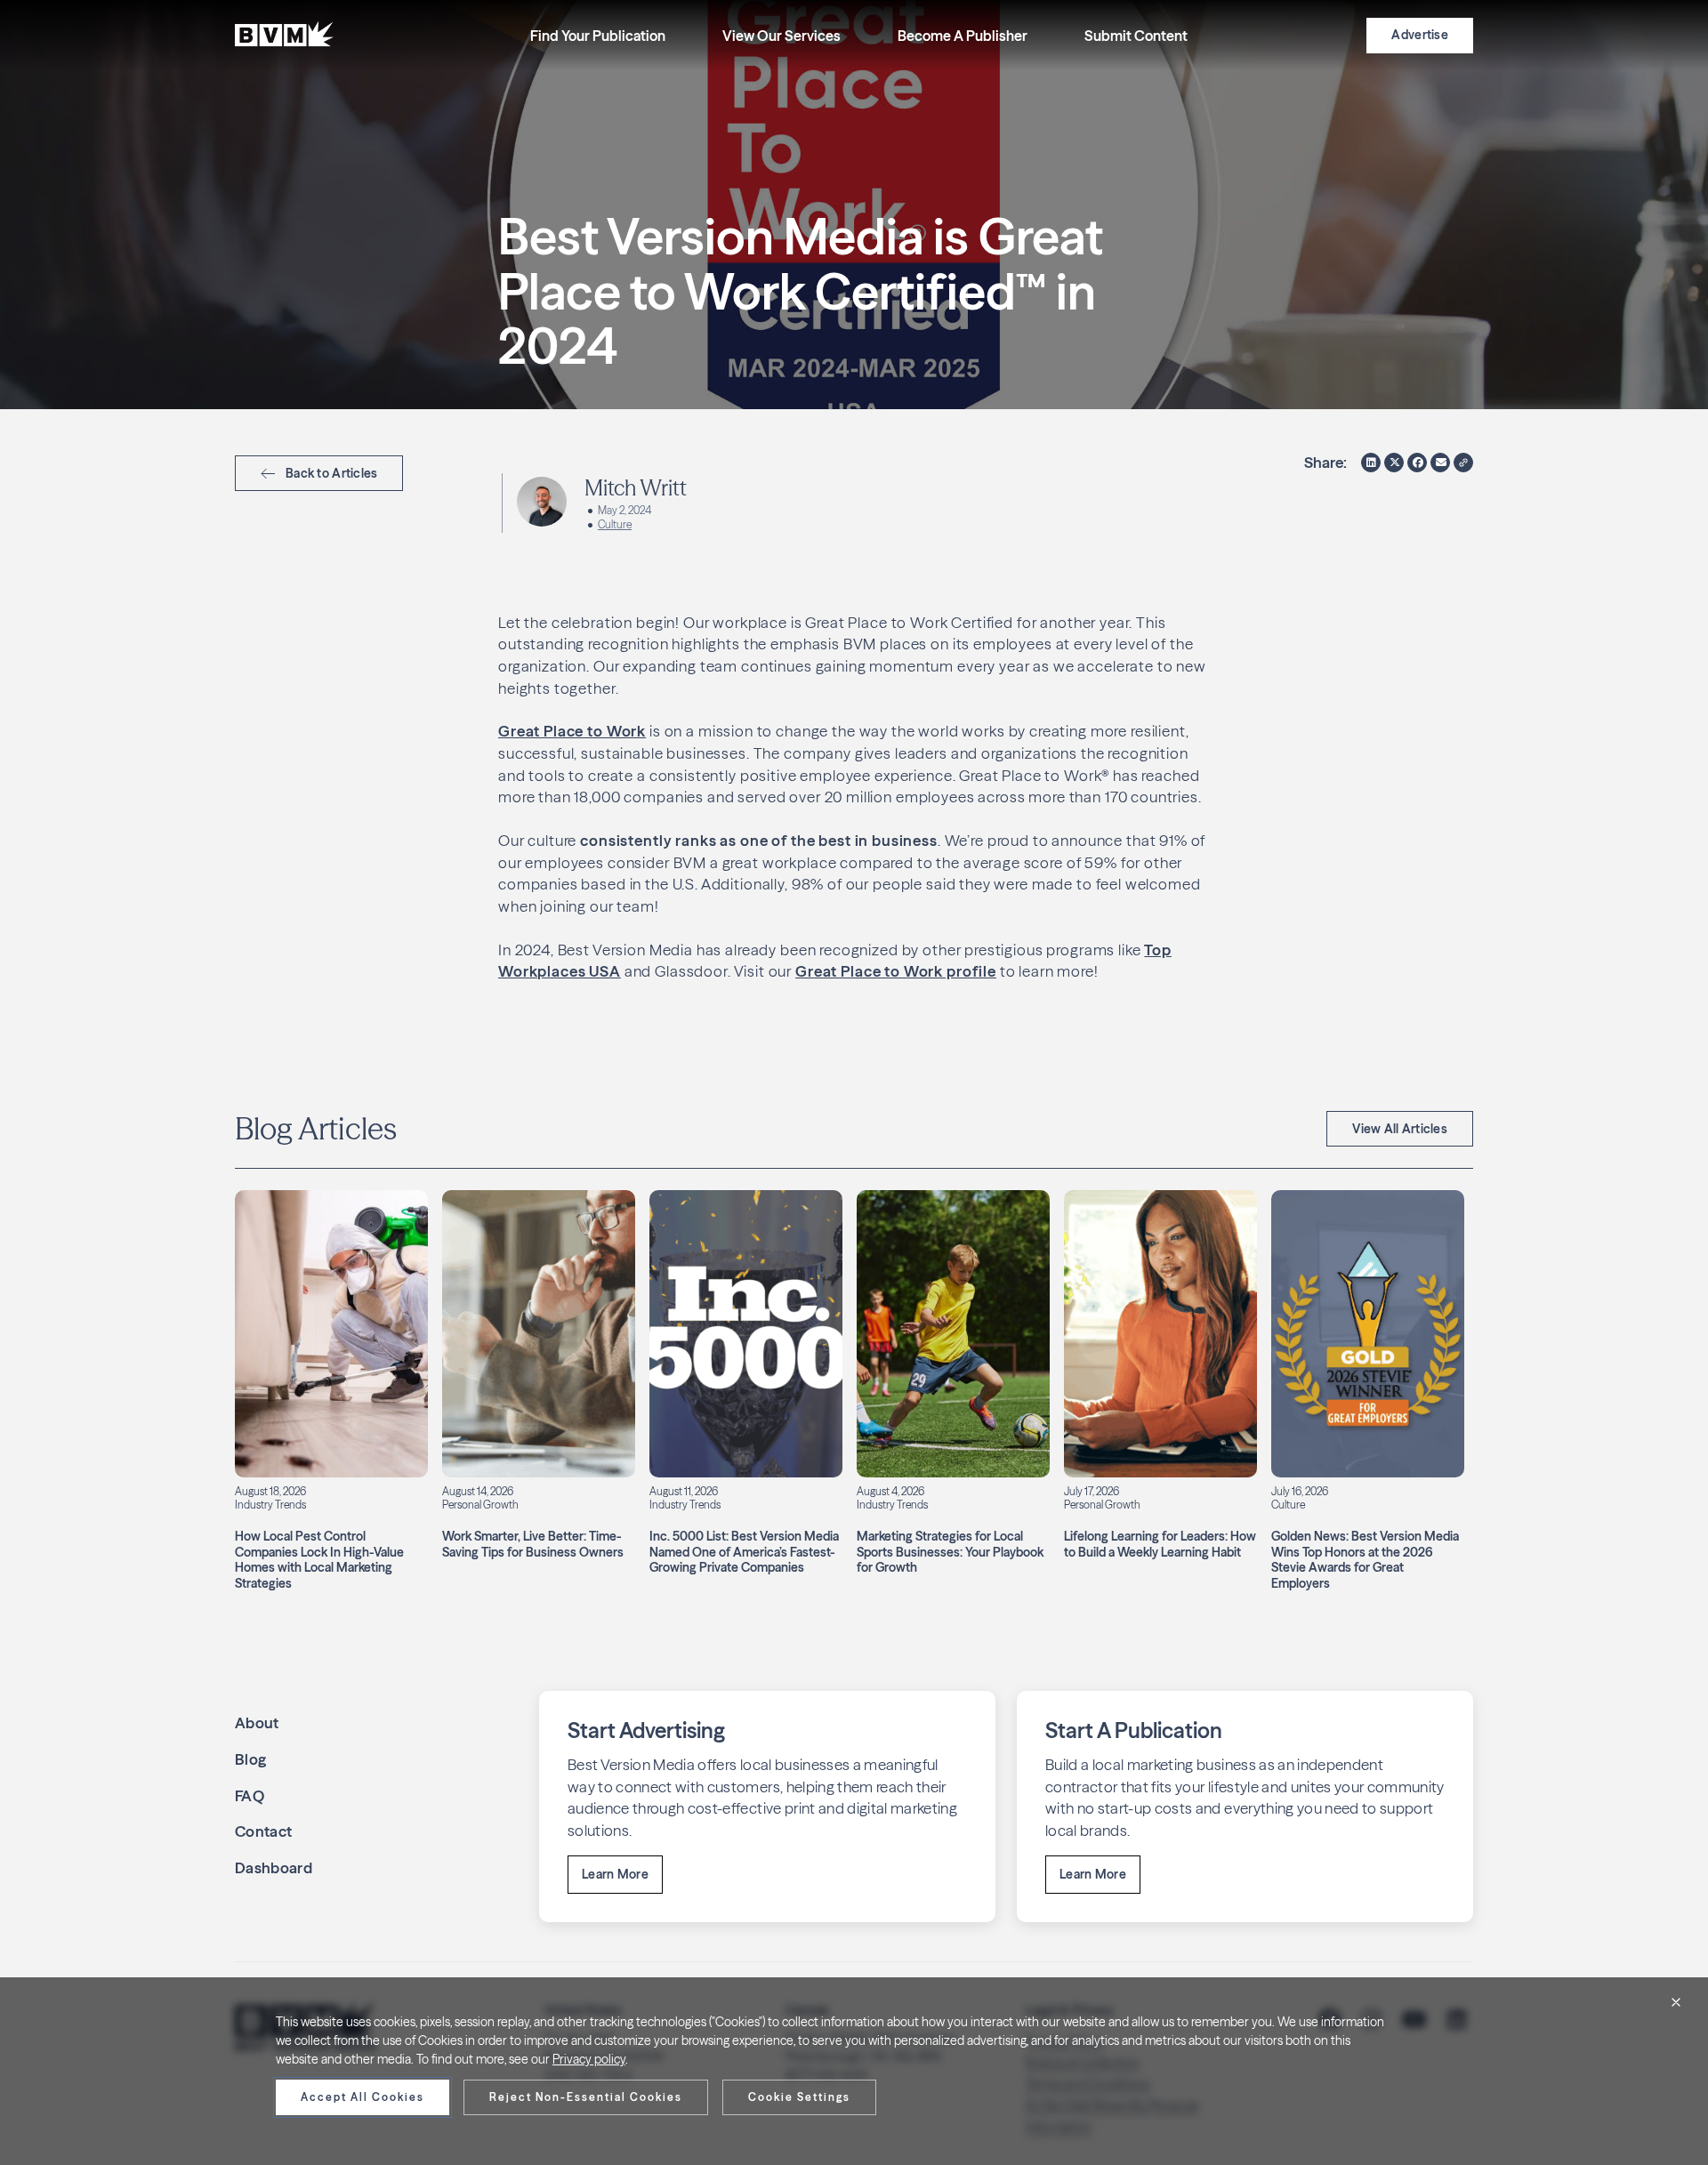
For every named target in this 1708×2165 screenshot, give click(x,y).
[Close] (1676, 2002)
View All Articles (1400, 1129)
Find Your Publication (598, 36)
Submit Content (1136, 36)
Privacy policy (589, 2059)
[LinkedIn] (1371, 463)
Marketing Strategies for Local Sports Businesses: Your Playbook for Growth (950, 1552)
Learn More (615, 1874)
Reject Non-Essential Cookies (586, 2097)
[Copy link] (1463, 463)
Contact (263, 1831)
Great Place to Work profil (891, 971)
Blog (250, 1759)
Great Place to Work (572, 731)
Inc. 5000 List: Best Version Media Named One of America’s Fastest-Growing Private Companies (744, 1552)
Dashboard (274, 1867)
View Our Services (781, 36)
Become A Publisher (963, 36)
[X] (1394, 463)
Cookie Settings (799, 2097)
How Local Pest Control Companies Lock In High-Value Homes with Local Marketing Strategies (319, 1560)
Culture (615, 524)
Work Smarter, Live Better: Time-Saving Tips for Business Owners (533, 1544)
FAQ (250, 1795)
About (257, 1722)
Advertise (1420, 35)
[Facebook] (1417, 463)
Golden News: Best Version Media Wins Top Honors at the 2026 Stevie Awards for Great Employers (1365, 1560)
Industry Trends (270, 1505)
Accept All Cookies (363, 2097)
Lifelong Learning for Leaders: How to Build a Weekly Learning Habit (1160, 1544)
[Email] (1440, 463)
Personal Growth (480, 1505)
